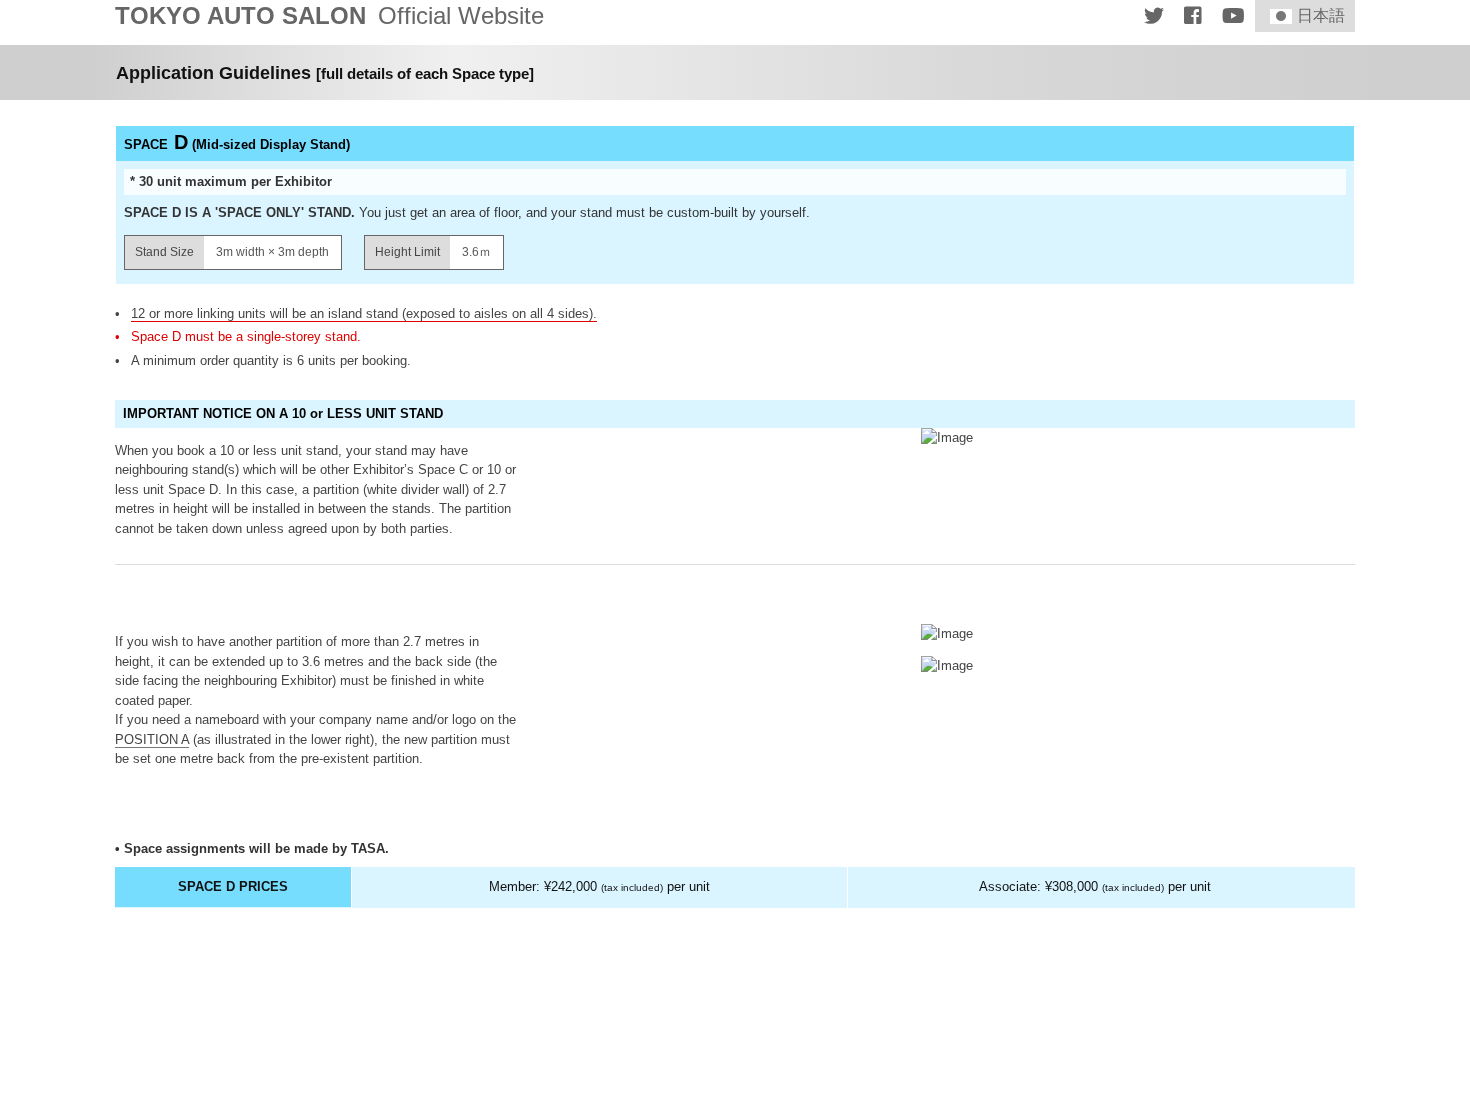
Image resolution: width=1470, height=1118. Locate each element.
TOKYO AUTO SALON (329, 16)
